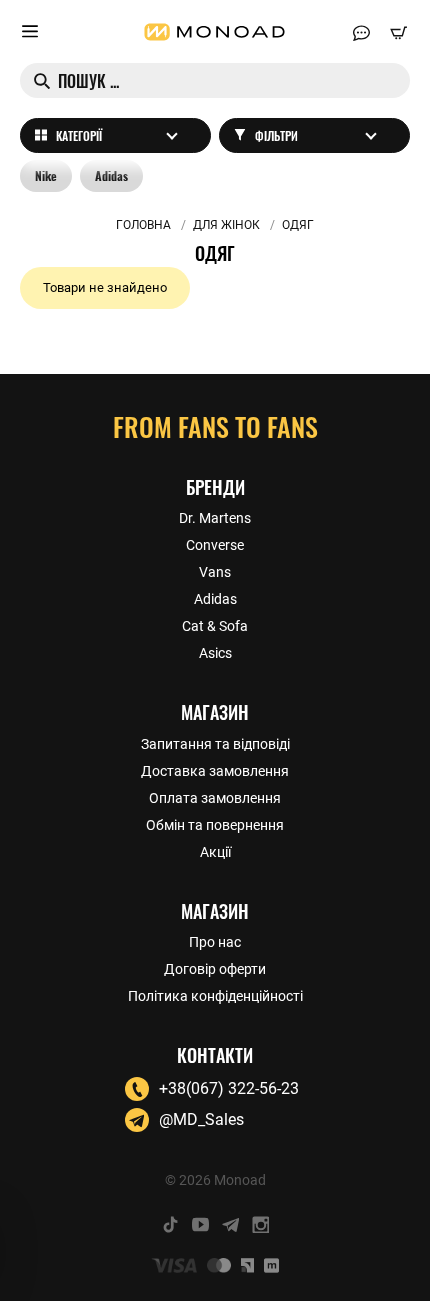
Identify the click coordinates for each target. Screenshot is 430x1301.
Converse (215, 545)
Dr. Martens (215, 518)
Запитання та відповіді (215, 744)
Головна (143, 225)
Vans (215, 572)
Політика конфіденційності (215, 996)
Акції (215, 852)
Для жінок (226, 225)
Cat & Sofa (215, 626)
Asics (215, 653)
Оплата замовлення (215, 798)
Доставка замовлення (215, 771)
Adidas (111, 176)
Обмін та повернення (215, 825)
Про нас (215, 942)
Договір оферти (215, 969)
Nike (46, 176)
